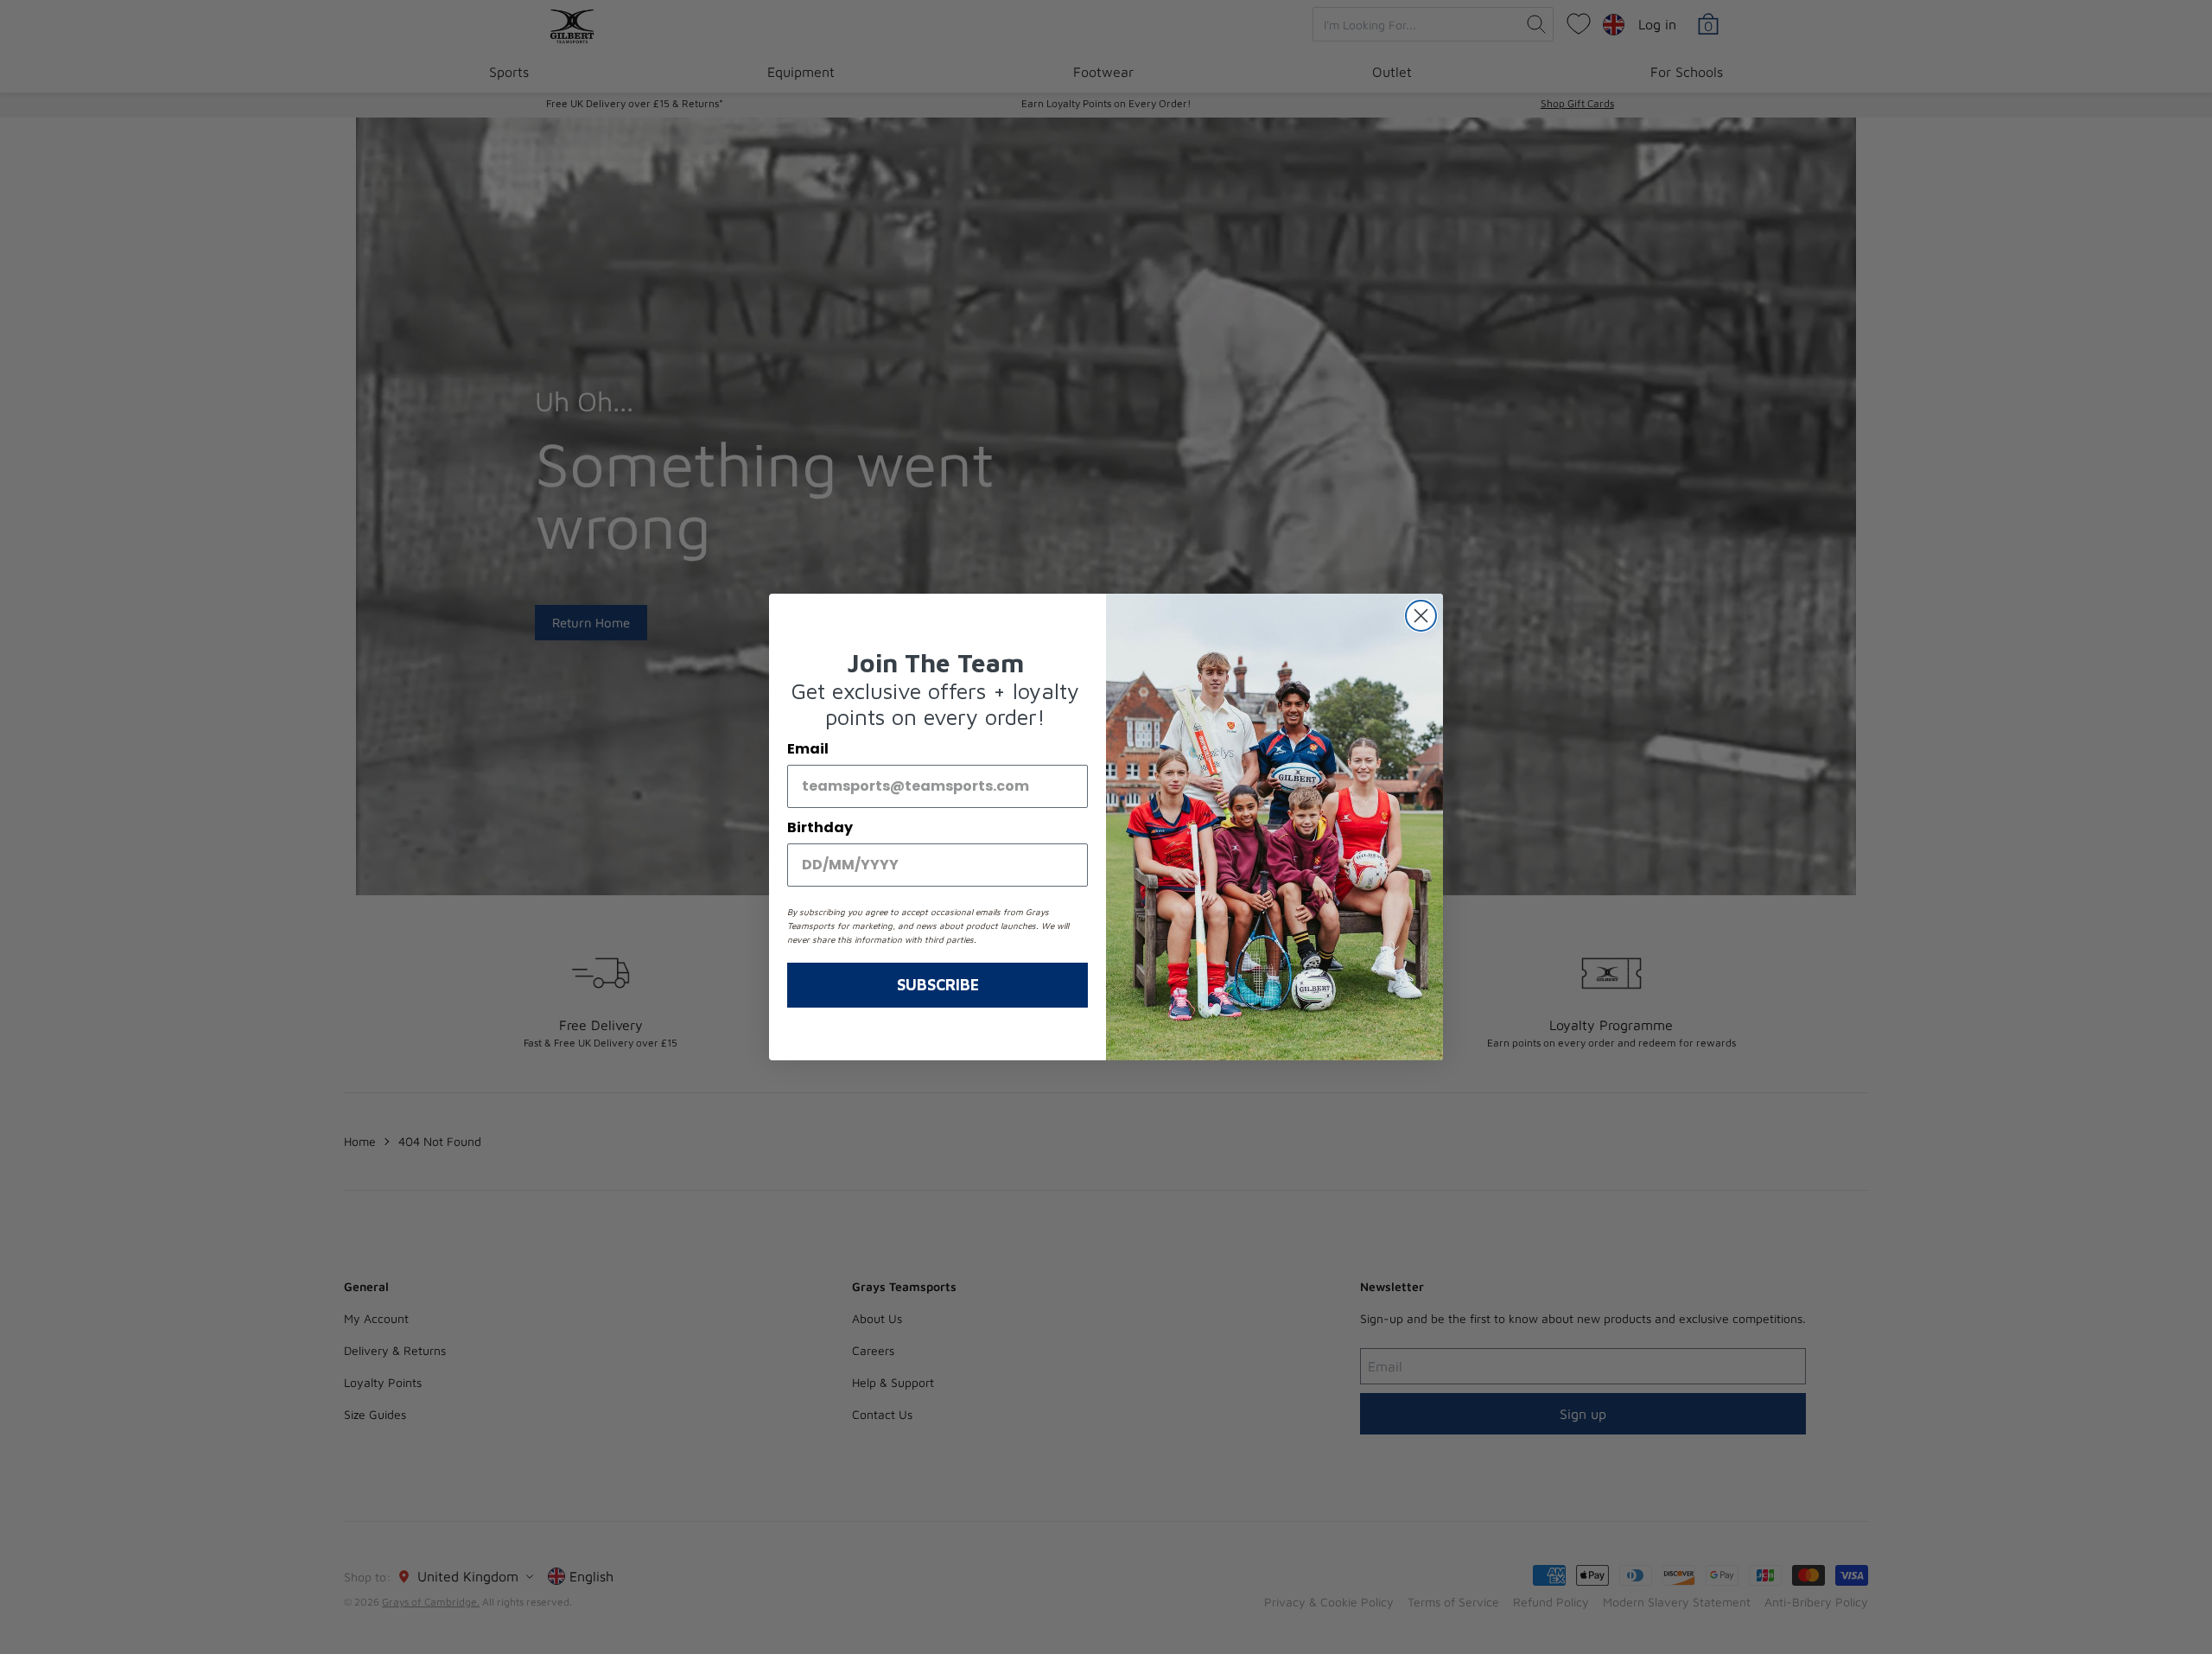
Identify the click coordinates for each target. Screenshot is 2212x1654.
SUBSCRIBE (938, 985)
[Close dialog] (1421, 616)
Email (808, 749)
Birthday (820, 827)
